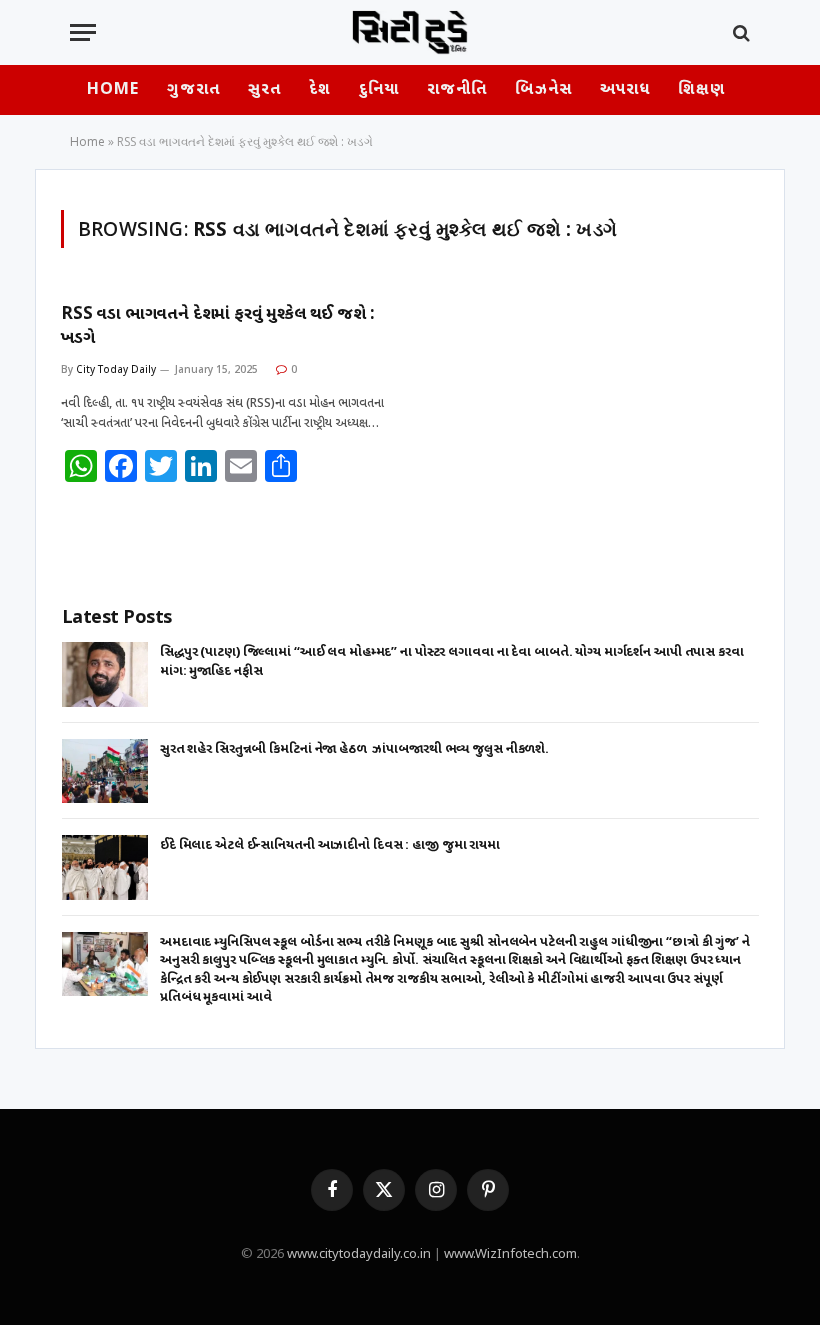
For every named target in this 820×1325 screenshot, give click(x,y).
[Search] (739, 32)
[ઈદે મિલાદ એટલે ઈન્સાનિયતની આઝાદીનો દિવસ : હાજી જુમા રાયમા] (105, 867)
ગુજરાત (193, 90)
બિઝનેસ (543, 90)
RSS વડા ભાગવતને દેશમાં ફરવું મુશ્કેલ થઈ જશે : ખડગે (217, 326)
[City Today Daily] (410, 32)
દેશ (319, 90)
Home (113, 90)
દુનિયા (379, 90)
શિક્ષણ (701, 90)
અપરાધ (625, 90)
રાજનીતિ (457, 90)
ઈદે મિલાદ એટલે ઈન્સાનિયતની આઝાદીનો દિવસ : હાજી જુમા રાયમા (330, 845)
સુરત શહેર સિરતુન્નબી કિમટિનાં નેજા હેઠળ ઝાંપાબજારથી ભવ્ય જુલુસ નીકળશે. (354, 749)
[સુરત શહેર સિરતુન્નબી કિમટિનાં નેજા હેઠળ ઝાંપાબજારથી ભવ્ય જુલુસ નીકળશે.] (105, 771)
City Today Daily (116, 369)
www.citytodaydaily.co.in (359, 1254)
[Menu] (83, 32)
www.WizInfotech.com (510, 1254)
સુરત (264, 90)
